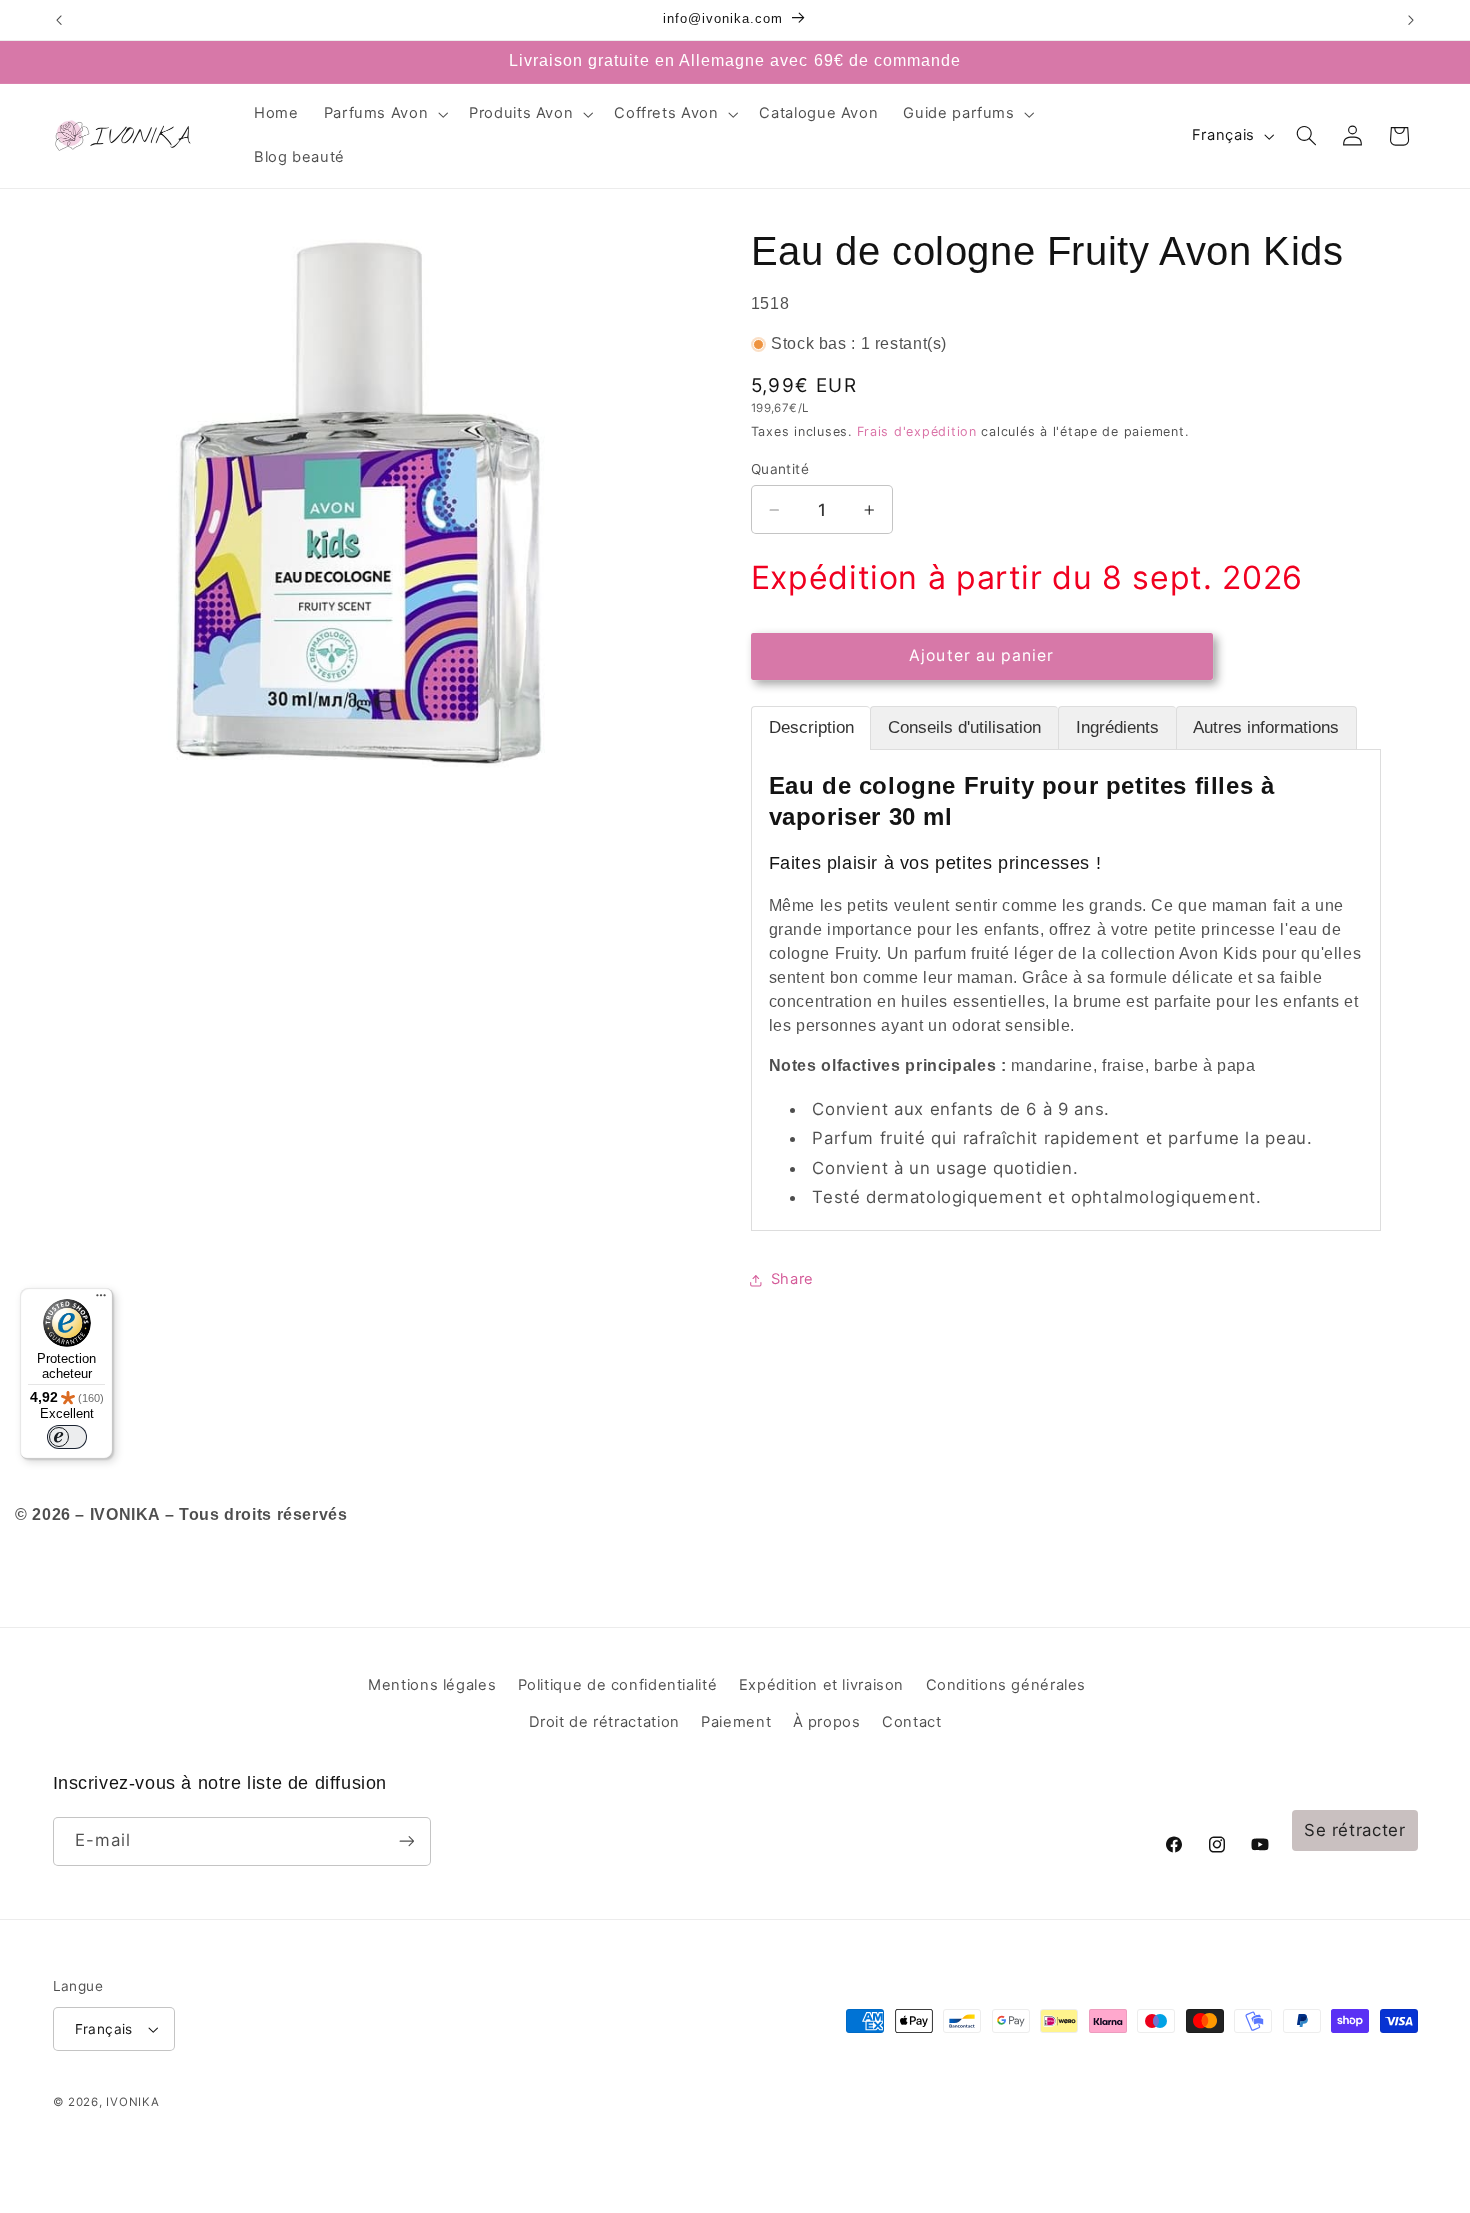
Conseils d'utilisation (964, 727)
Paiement (736, 1722)
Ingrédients (1117, 727)
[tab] (811, 728)
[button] (384, 114)
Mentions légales (432, 1685)
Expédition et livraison (822, 1685)
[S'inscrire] (406, 1841)
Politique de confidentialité (618, 1685)
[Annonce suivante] (1411, 20)
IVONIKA (132, 2102)
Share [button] (792, 1279)
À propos (827, 1722)
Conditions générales (1006, 1685)
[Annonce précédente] (59, 20)
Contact (911, 1722)
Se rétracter (1355, 1830)
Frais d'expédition (917, 431)
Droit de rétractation (604, 1722)
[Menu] (101, 1300)
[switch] (67, 1437)
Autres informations (1266, 727)
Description (811, 727)
